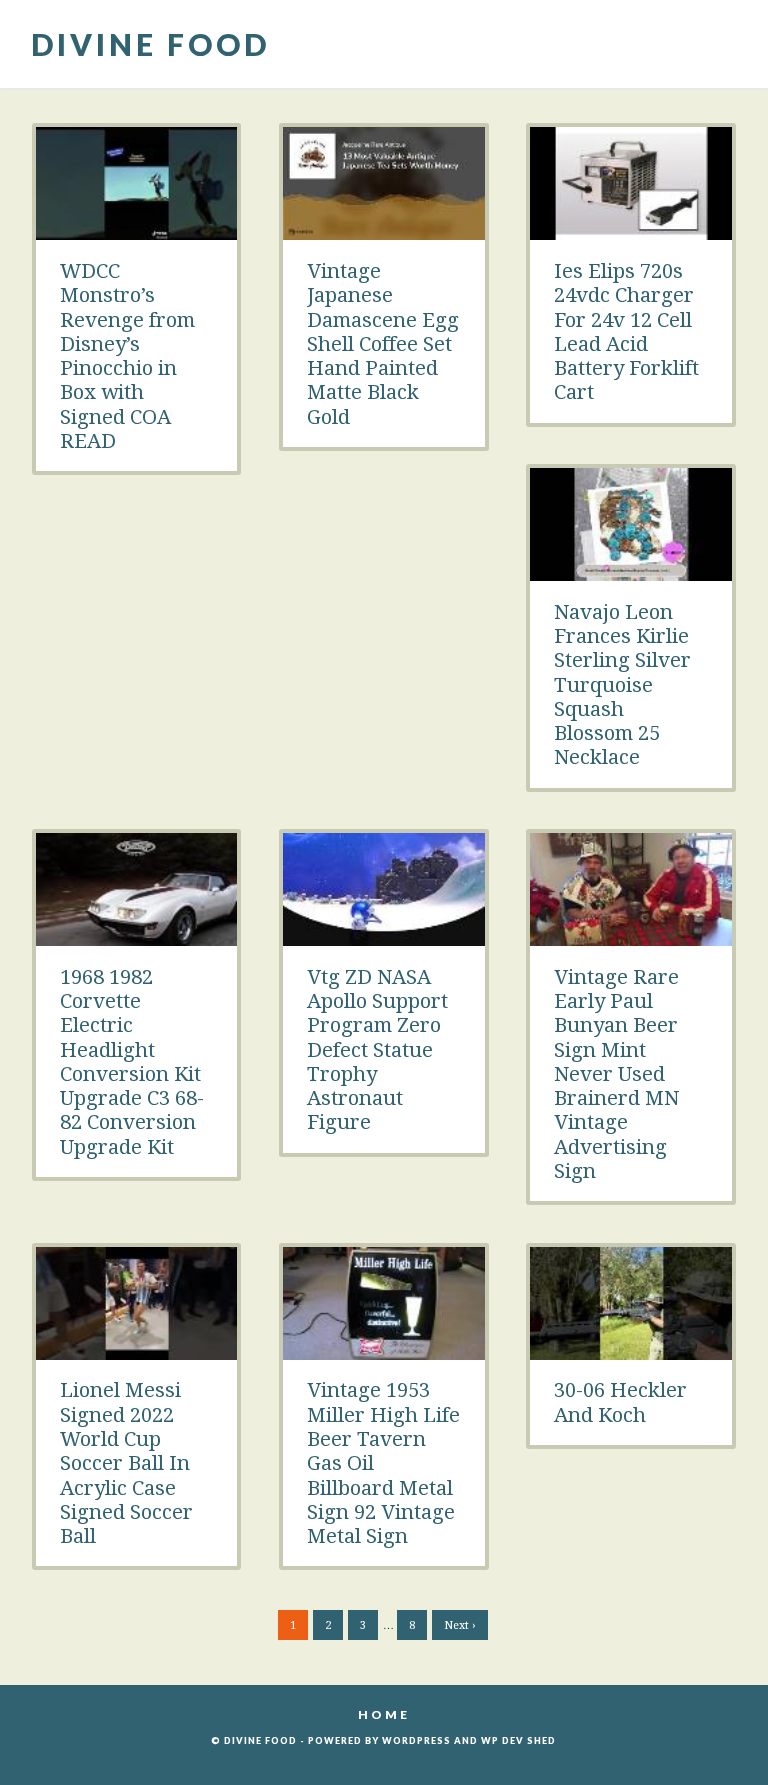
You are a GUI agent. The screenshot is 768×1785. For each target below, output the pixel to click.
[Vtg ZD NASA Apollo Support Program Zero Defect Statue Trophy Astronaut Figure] (384, 935)
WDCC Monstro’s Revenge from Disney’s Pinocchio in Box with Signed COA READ (127, 356)
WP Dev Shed (518, 1740)
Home (384, 1714)
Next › (460, 1625)
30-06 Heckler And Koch (620, 1402)
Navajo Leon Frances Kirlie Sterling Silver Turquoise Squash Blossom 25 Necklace (622, 685)
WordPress (416, 1740)
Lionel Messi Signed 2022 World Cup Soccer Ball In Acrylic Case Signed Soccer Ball (126, 1463)
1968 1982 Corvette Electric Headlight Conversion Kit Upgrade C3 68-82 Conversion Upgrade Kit (132, 1062)
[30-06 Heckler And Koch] (631, 1349)
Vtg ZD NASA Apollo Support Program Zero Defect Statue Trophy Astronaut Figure (377, 1050)
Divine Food (150, 44)
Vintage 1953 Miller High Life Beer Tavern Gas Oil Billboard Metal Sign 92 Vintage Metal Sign (383, 1463)
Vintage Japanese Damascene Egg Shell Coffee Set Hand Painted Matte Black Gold (383, 344)
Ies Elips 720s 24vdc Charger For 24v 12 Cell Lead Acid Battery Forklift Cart (626, 331)
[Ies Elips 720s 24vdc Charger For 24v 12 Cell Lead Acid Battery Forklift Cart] (631, 229)
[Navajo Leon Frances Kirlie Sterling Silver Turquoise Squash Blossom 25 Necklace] (631, 570)
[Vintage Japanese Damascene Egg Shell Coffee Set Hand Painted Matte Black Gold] (384, 229)
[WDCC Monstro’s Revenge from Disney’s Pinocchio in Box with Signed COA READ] (137, 229)
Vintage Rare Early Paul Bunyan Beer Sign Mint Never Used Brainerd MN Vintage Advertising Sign (616, 1074)
